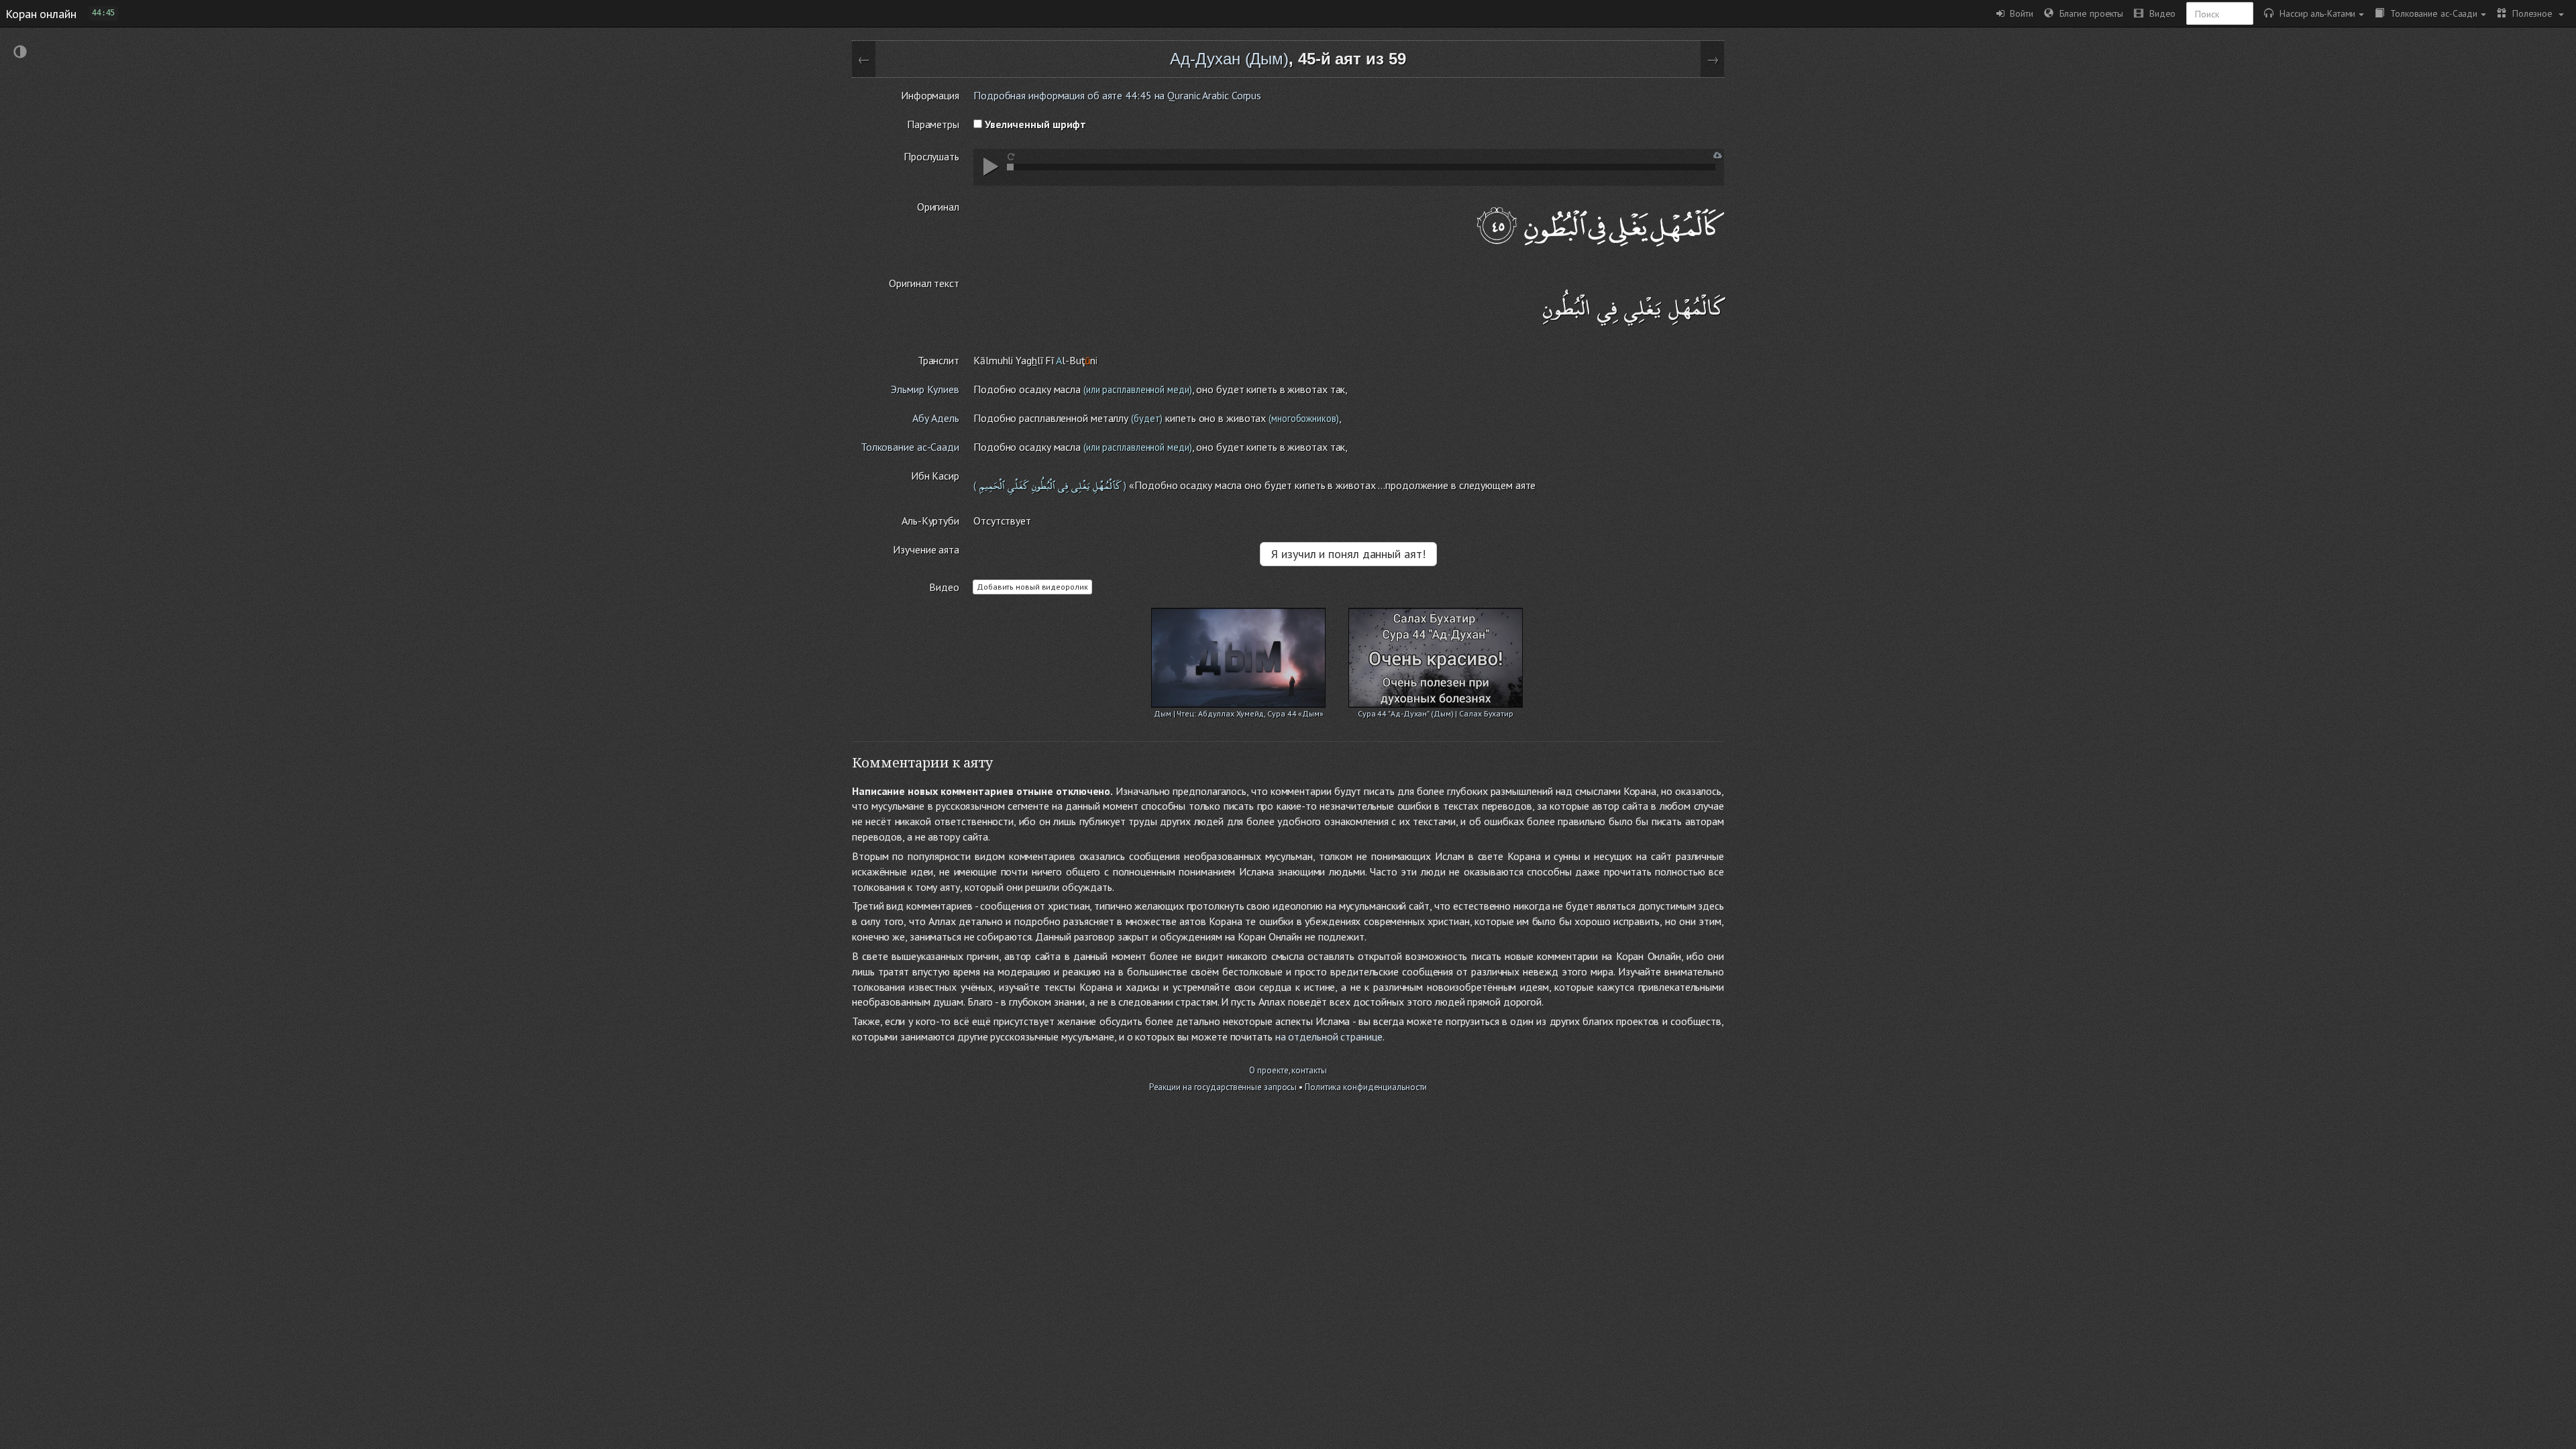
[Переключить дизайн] (20, 53)
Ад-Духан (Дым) (1229, 59)
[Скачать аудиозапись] (1718, 155)
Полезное (2531, 13)
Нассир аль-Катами (2314, 13)
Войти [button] (2019, 13)
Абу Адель (936, 418)
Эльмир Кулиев (925, 389)
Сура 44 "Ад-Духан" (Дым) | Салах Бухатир (1436, 713)
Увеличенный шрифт (1034, 124)
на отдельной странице (1329, 1036)
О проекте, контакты (1288, 1070)
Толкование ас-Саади (2431, 13)
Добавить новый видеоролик (1032, 587)
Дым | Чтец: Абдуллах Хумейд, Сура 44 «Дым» (1239, 713)
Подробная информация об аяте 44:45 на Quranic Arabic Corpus (1117, 95)
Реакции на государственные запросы (1223, 1087)
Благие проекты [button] (2088, 13)
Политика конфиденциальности (1366, 1087)
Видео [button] (2159, 13)
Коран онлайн (41, 13)
